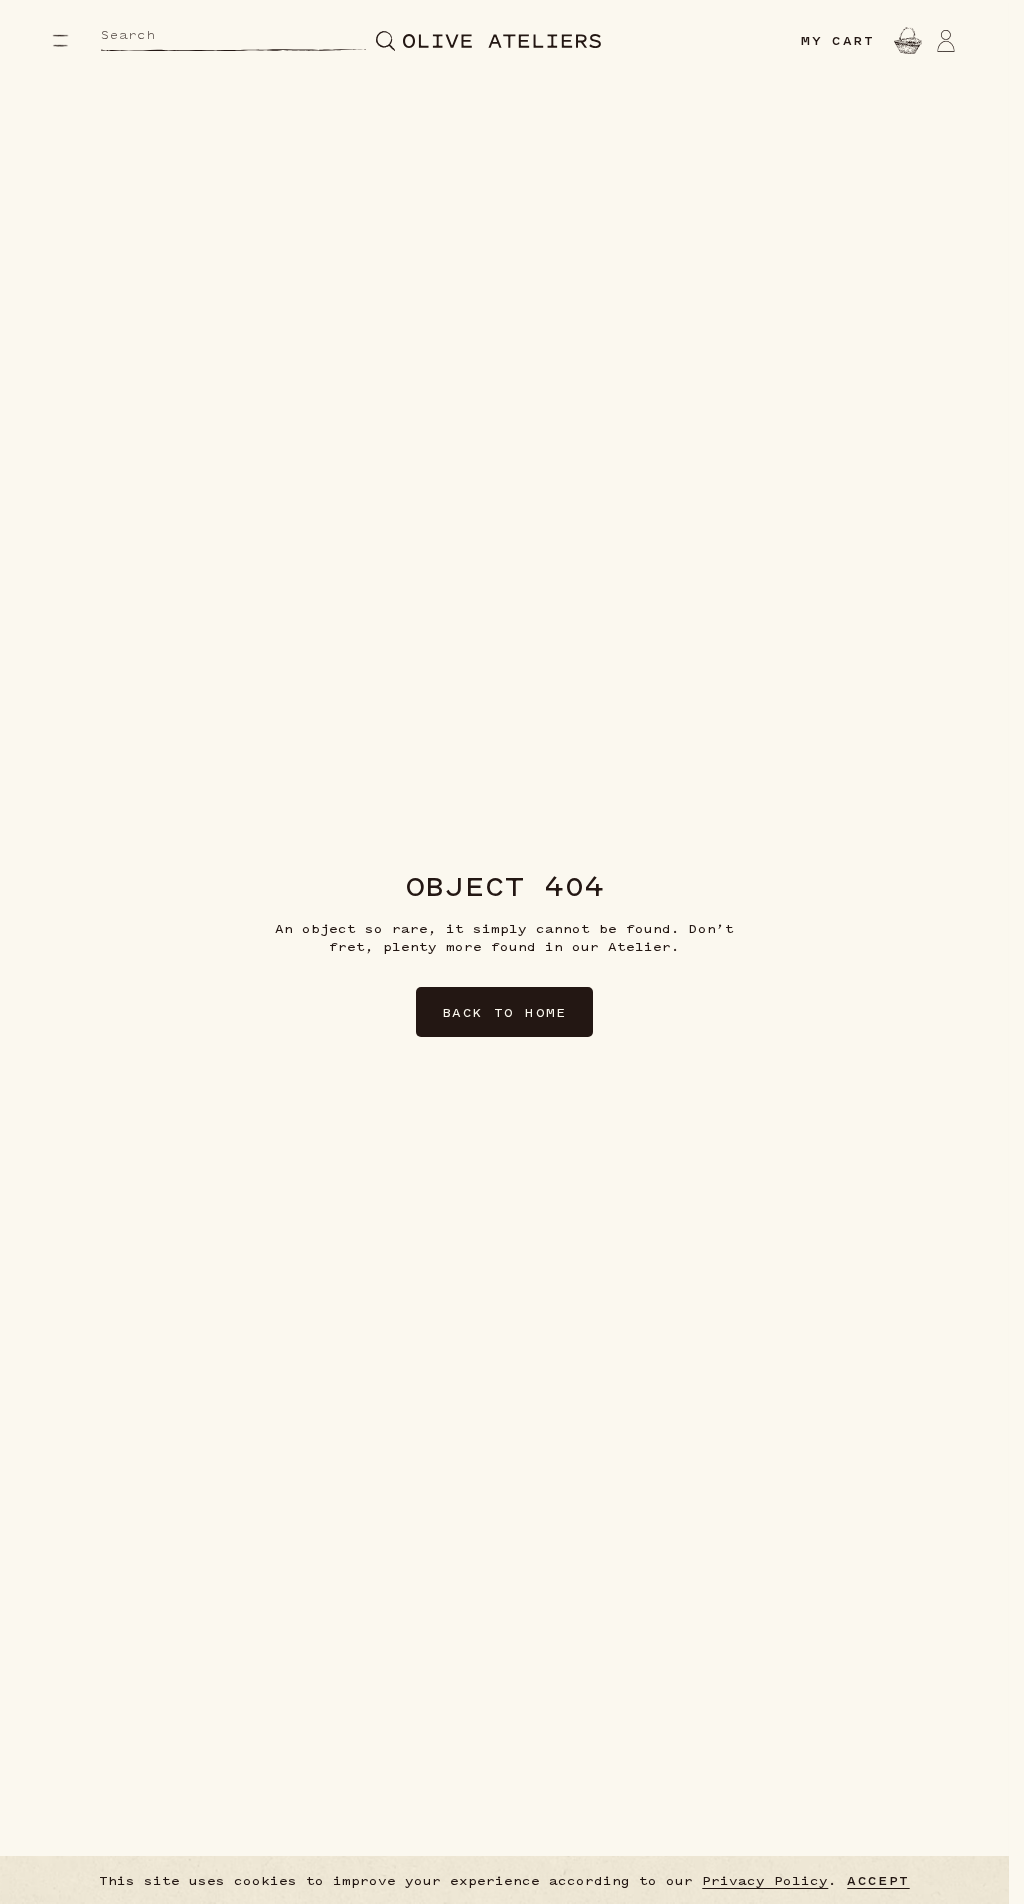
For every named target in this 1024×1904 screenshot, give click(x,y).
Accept (878, 1880)
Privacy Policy (765, 1880)
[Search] (386, 40)
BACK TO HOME (504, 1012)
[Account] (946, 40)
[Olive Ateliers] (502, 41)
